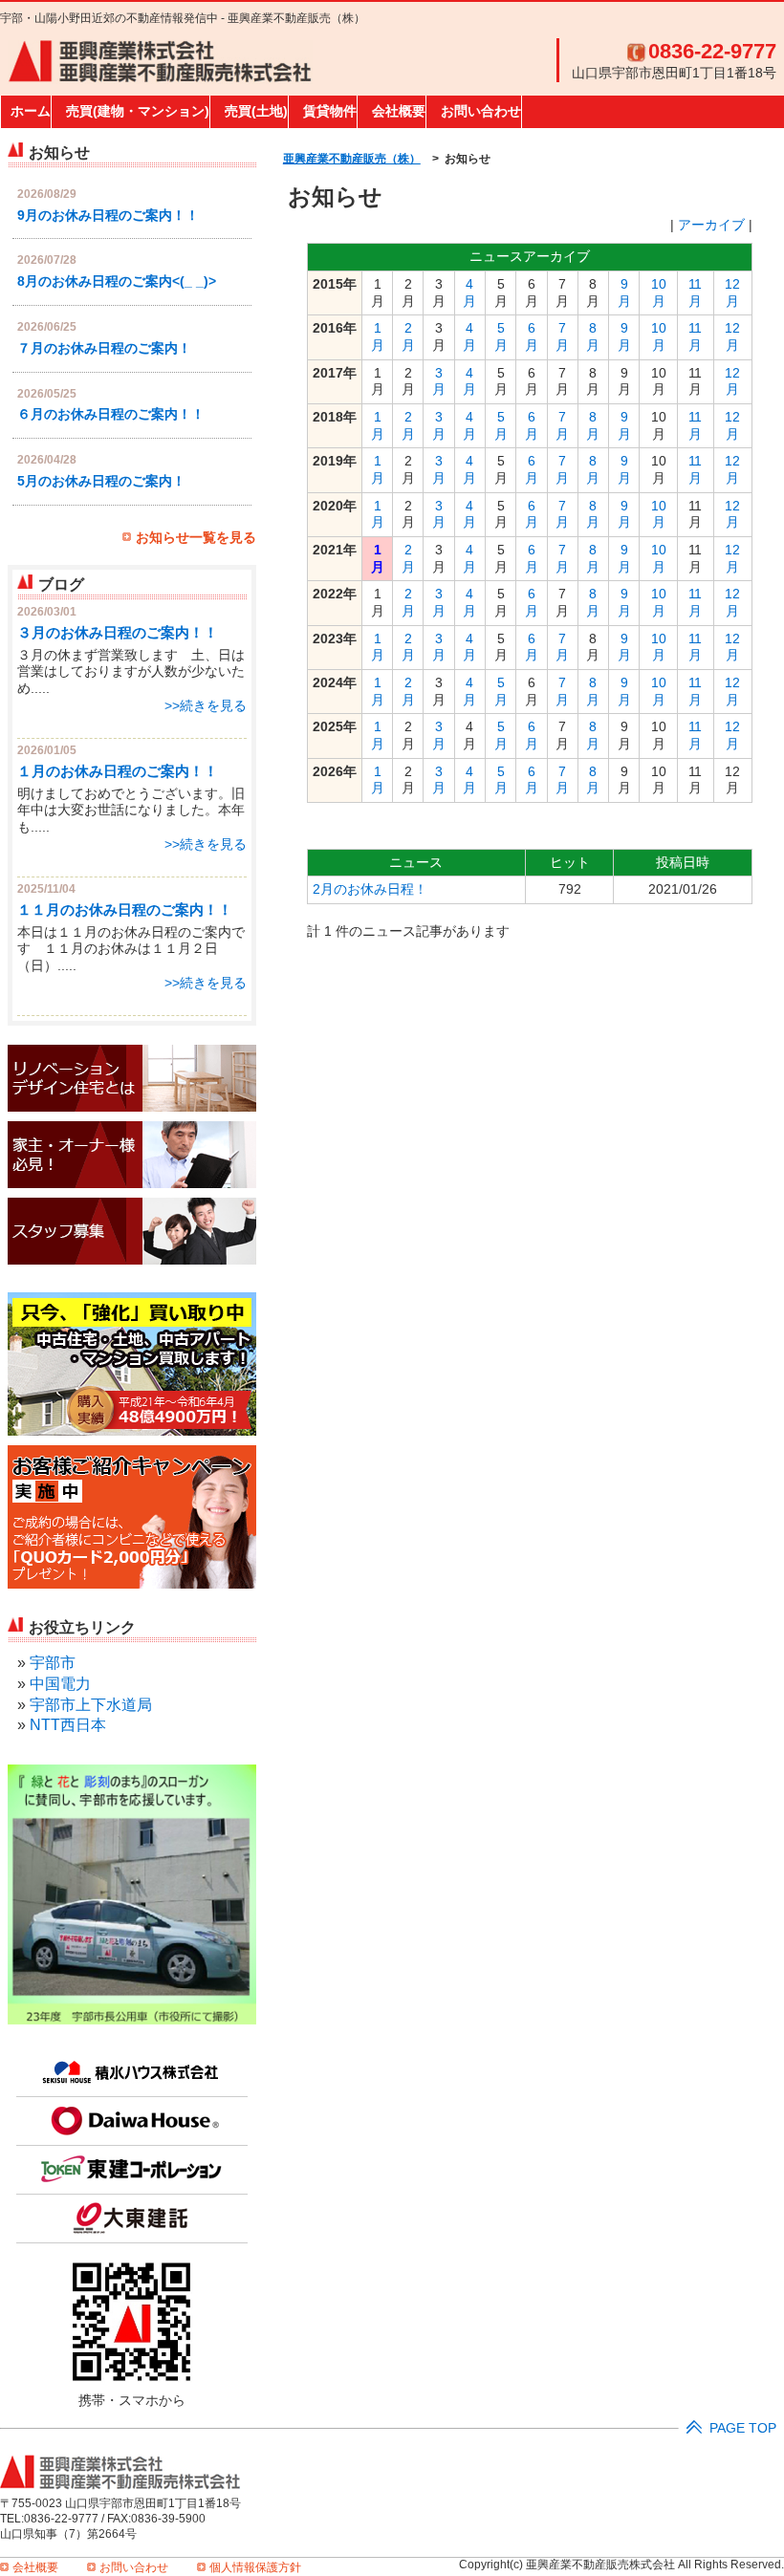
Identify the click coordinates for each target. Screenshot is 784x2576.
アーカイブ (711, 225)
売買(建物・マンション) (138, 111)
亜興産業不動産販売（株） (352, 159)
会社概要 (399, 111)
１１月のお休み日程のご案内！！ (125, 909)
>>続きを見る (206, 706)
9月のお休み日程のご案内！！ (108, 216)
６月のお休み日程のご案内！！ (111, 414)
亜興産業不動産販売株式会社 (160, 62)
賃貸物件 (330, 111)
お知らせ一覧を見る (196, 538)
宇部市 (53, 1663)
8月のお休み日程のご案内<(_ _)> (117, 281)
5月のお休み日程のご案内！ (101, 481)
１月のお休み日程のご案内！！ (118, 771)
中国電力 (60, 1684)
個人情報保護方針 (255, 2567)
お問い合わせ (481, 111)
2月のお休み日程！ (370, 889)
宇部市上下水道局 (91, 1705)
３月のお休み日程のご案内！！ (118, 632)
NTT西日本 (68, 1725)
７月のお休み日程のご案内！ (104, 348)
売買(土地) (256, 111)
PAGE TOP (743, 2428)
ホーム (31, 111)
